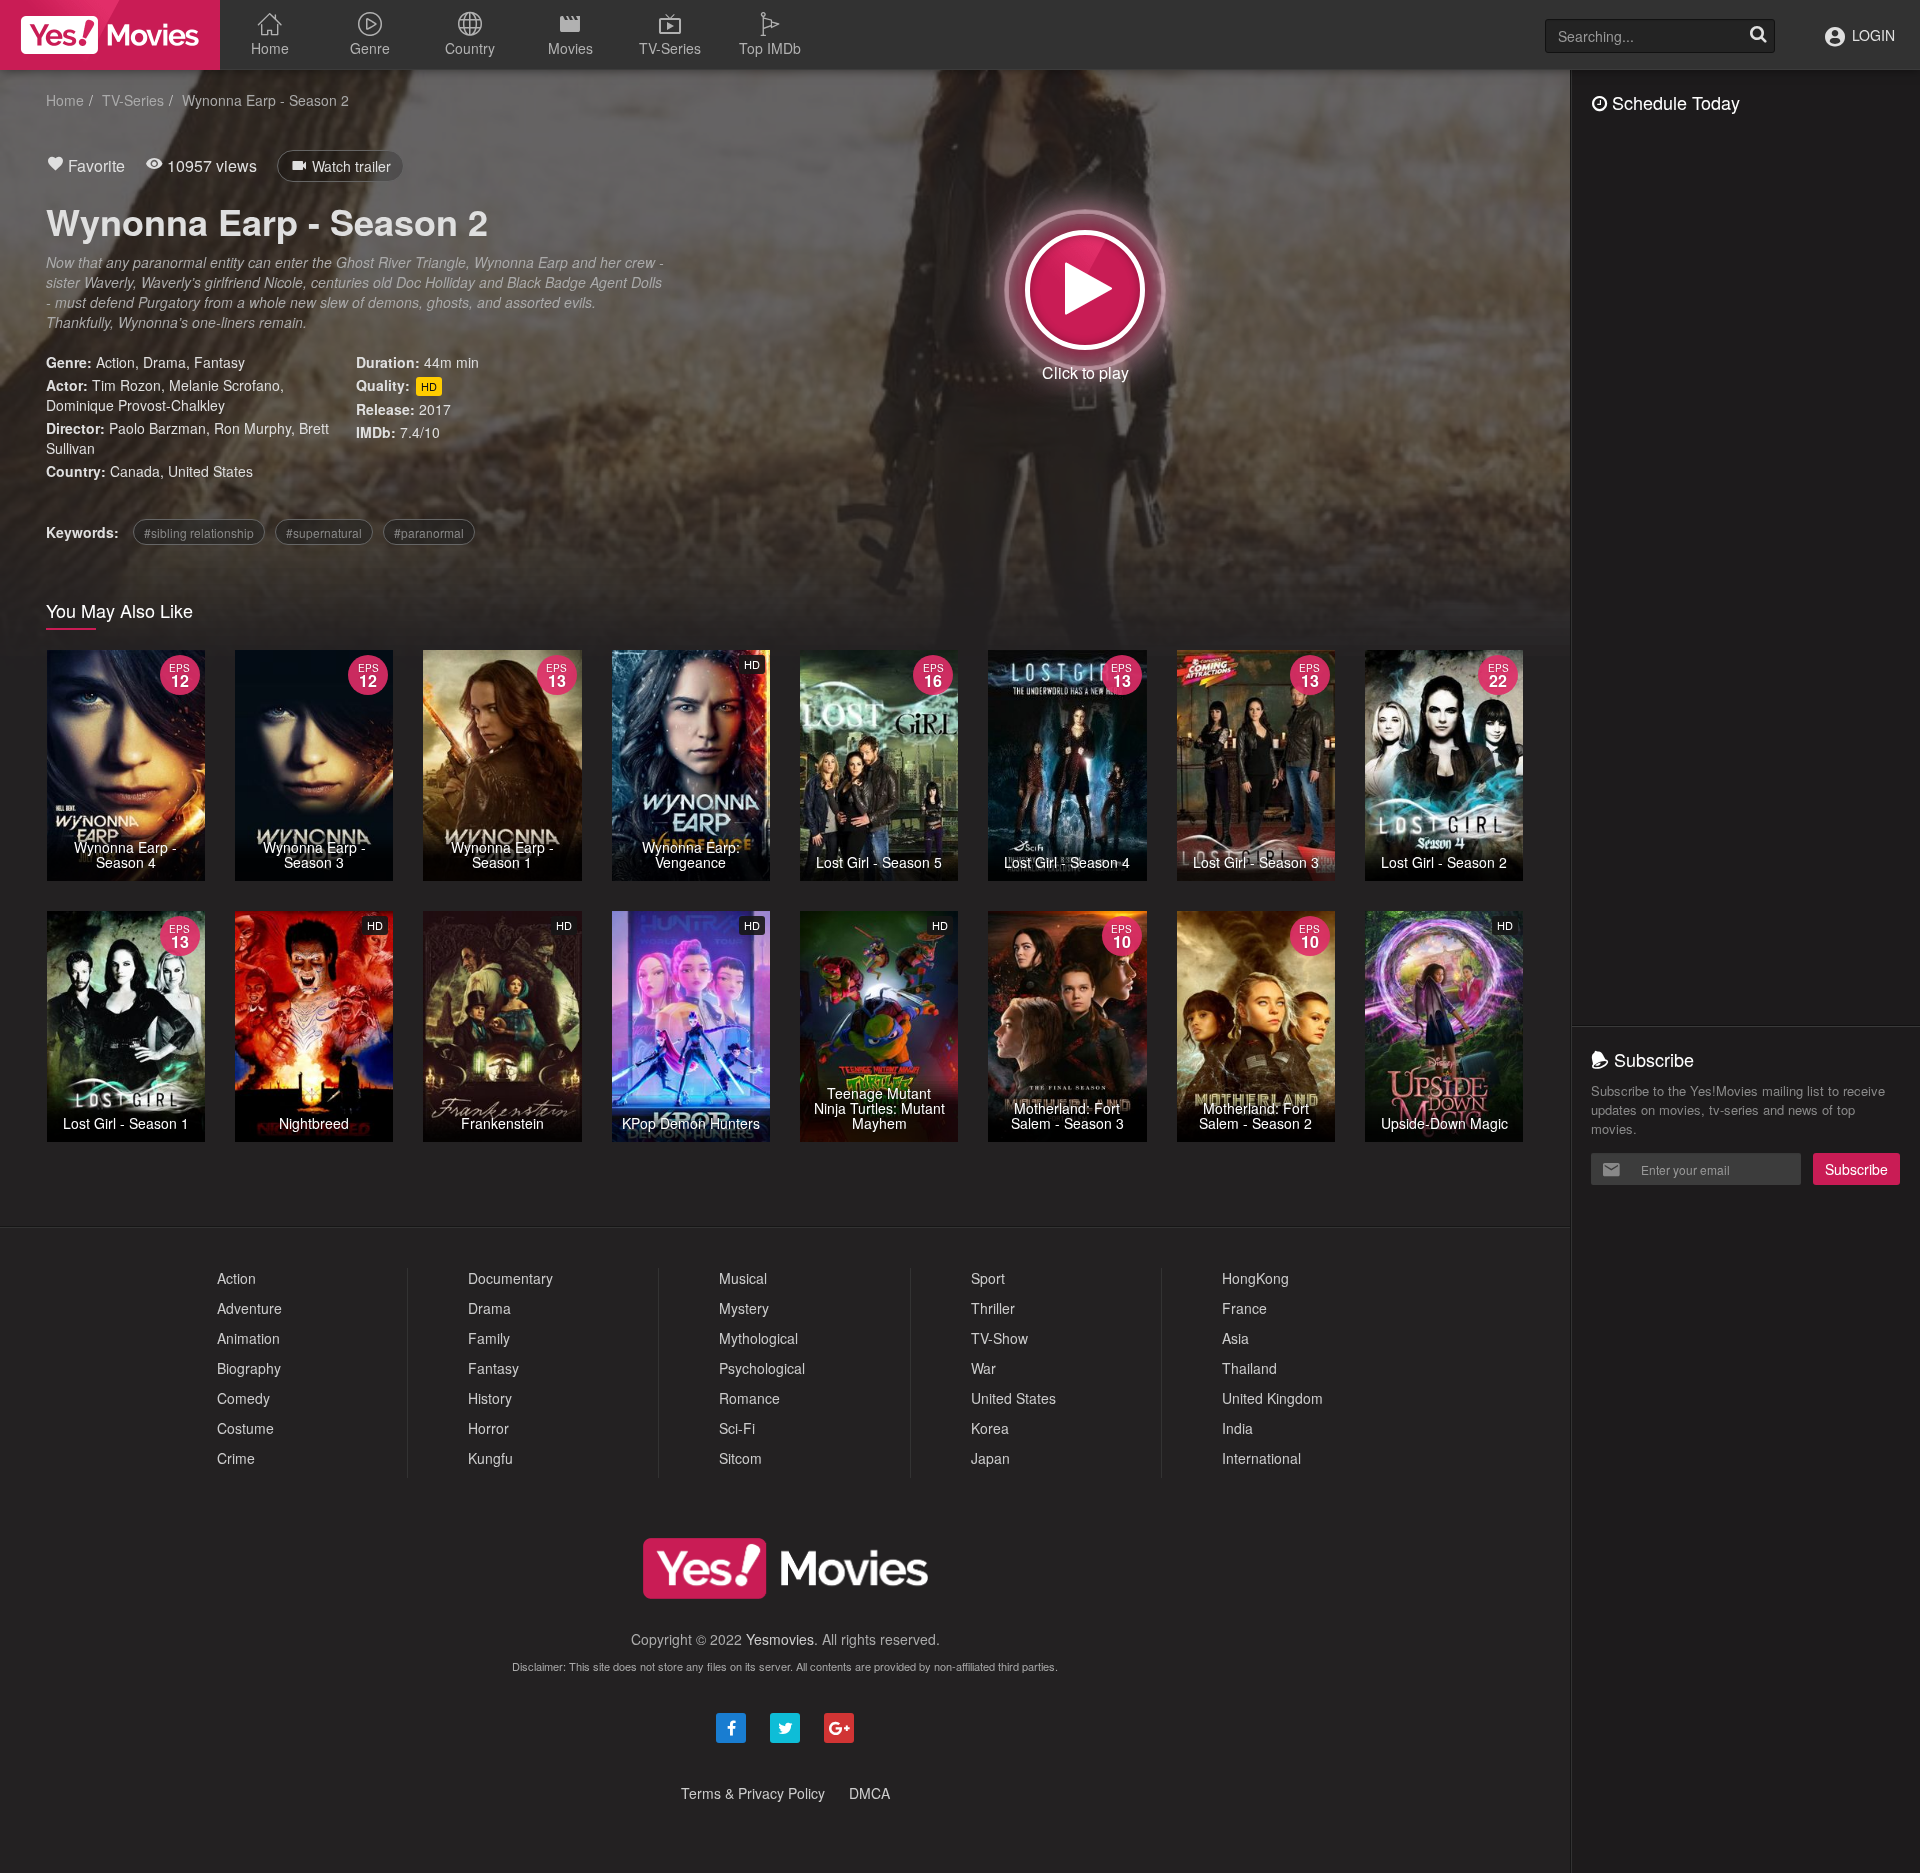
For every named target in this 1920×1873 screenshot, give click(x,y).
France (1244, 1308)
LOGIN (1871, 35)
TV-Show (999, 1338)
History (490, 1398)
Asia (1235, 1338)
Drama (164, 362)
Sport (988, 1278)
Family (489, 1338)
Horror (488, 1428)
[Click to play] (1085, 290)
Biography (249, 1368)
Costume (245, 1428)
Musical (743, 1278)
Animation (248, 1338)
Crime (236, 1458)
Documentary (510, 1278)
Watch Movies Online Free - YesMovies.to (110, 35)
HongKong (1255, 1278)
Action (115, 362)
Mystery (744, 1308)
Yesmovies (780, 1639)
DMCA (869, 1793)
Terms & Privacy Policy (753, 1793)
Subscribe (1856, 1169)
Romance (749, 1398)
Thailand (1249, 1368)
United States (210, 471)
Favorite (94, 165)
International (1261, 1458)
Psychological (762, 1368)
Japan (990, 1458)
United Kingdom (1272, 1398)
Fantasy (219, 362)
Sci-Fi (737, 1428)
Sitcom (740, 1458)
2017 (435, 409)
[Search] (1758, 36)
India (1237, 1428)
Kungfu (490, 1458)
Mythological (758, 1338)
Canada (135, 471)
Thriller (993, 1308)
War (983, 1368)
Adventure (249, 1308)
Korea (990, 1428)
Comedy (243, 1398)
